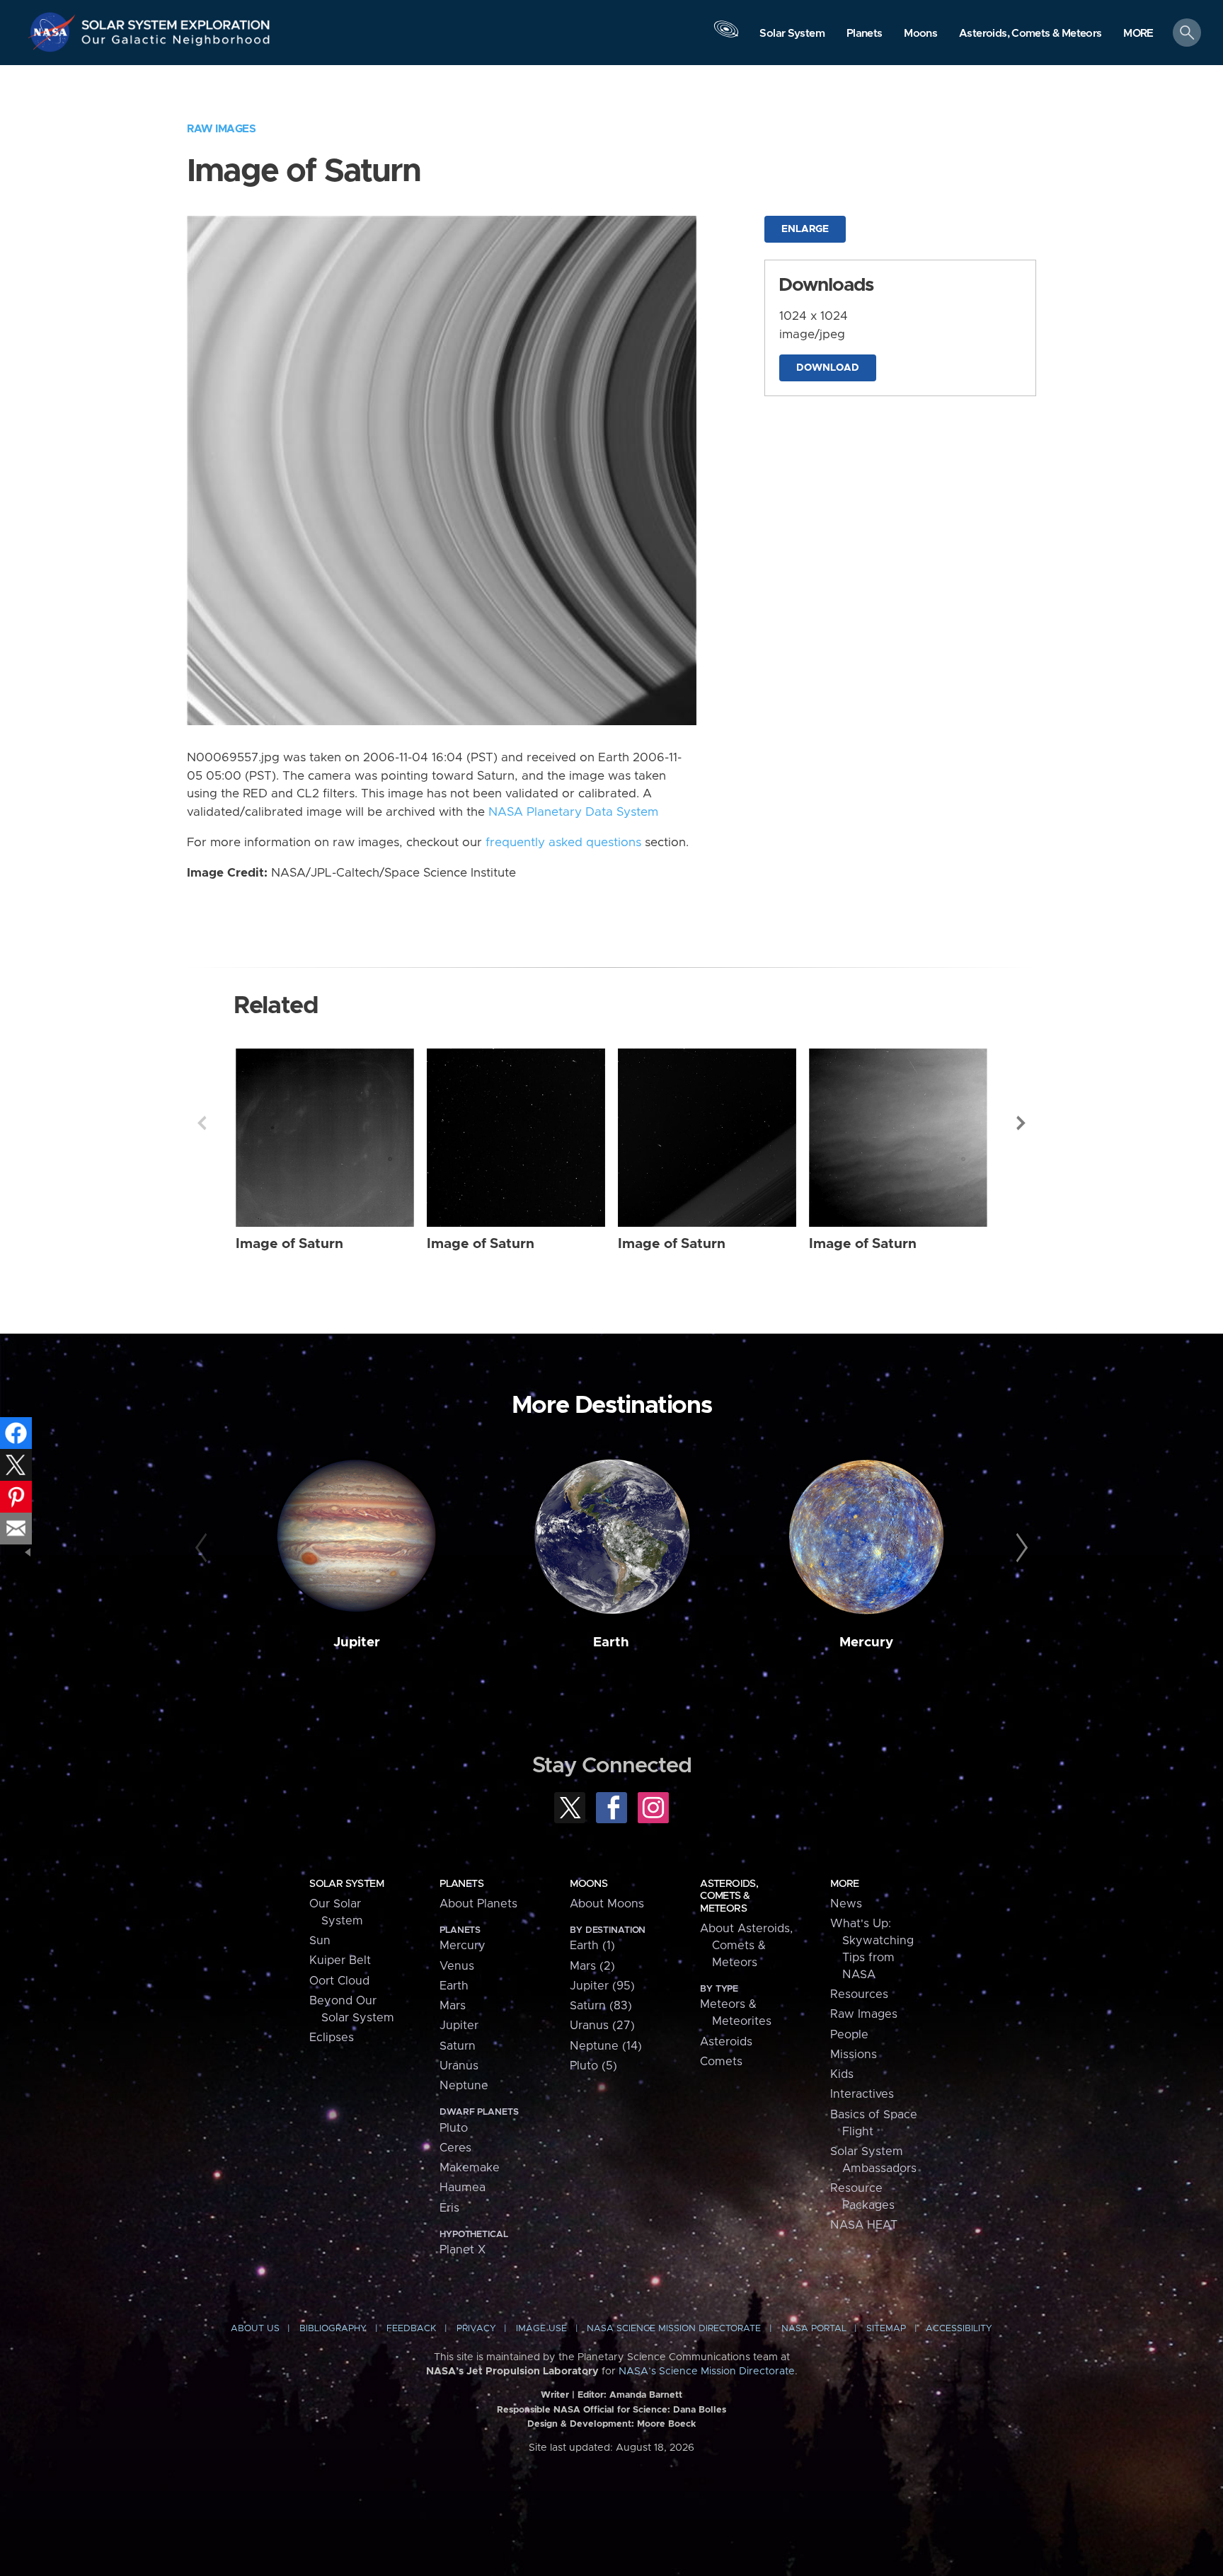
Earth (611, 1642)
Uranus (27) (602, 2026)
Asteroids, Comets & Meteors (729, 1896)
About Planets (478, 1904)
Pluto (454, 2128)
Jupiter (357, 1642)
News (846, 1904)
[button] (1138, 34)
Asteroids (726, 2042)
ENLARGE (805, 229)
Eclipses (332, 2038)
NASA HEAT (864, 2225)
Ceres (455, 2148)
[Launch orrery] (726, 36)
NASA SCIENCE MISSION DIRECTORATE (674, 2329)
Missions (854, 2055)
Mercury (866, 1642)
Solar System (346, 1884)
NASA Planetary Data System (573, 812)
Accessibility (959, 2329)
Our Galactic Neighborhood (176, 43)
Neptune (464, 2086)
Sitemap (886, 2329)
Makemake (470, 2168)
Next (1021, 1123)
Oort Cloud (339, 1981)
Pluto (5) (593, 2066)
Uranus (459, 2066)
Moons (588, 1884)
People (849, 2035)
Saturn (458, 2046)
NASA (54, 32)
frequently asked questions (563, 843)
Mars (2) (592, 1966)
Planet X (463, 2250)
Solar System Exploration (176, 21)
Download (828, 368)
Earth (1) (592, 1946)
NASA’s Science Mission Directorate (707, 2372)
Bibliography (333, 2329)
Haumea (463, 2188)
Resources (859, 1994)
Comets (721, 2062)
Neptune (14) (606, 2046)
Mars (453, 2006)
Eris (449, 2208)
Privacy (476, 2329)
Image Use (541, 2329)
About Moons (607, 1904)
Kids (842, 2074)
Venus (457, 1966)
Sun (320, 1941)
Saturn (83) (601, 2006)
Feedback (411, 2329)
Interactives (862, 2094)
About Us (255, 2329)
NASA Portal (814, 2329)
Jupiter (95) (602, 1986)
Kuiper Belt (340, 1960)
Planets (461, 1884)
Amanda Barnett (646, 2395)
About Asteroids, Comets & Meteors (746, 1946)
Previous (202, 1123)
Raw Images (221, 129)
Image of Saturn (289, 1244)
